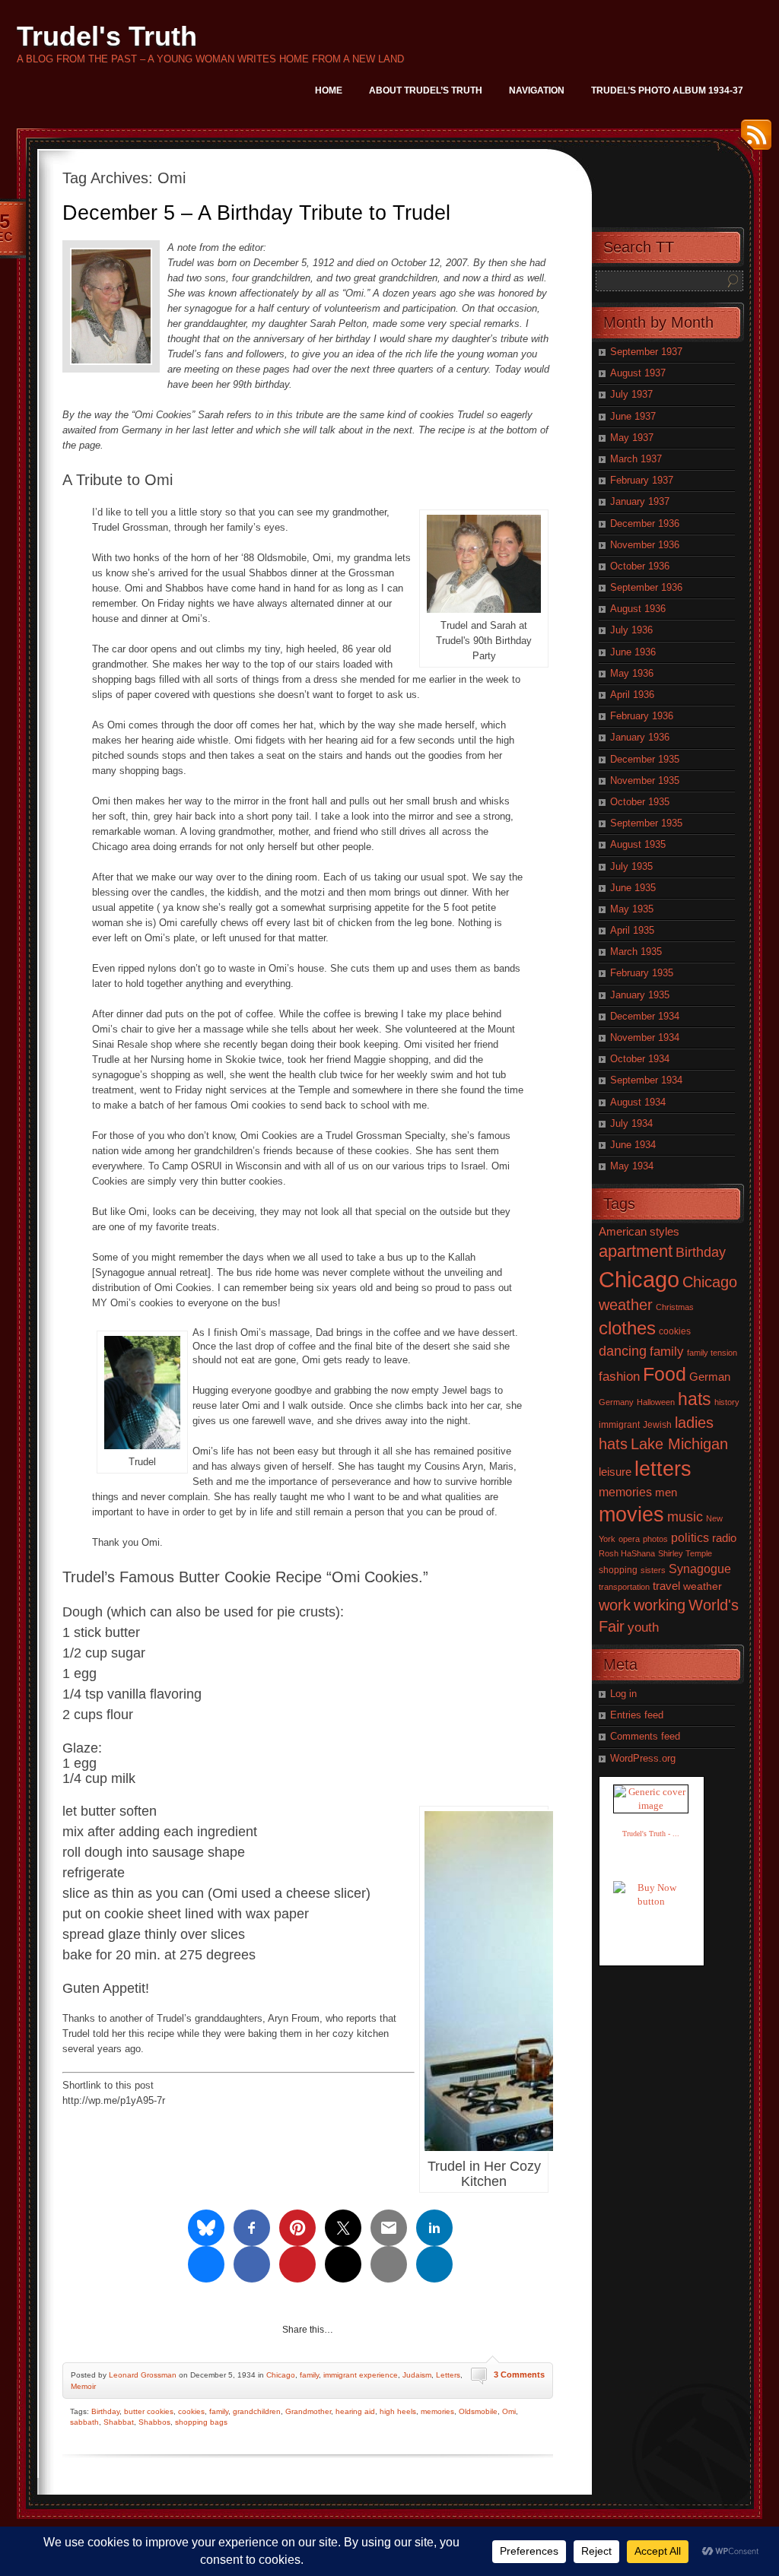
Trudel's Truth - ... (651, 1834)
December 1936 (645, 523)
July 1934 (631, 1123)
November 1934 (645, 1037)
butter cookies (149, 2411)
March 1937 (636, 459)
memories (437, 2411)
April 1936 (632, 695)
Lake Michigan (679, 1444)
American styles (639, 1231)
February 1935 (642, 973)
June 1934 (633, 1145)
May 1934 (632, 1166)
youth (643, 1627)
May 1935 (632, 909)
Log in (623, 1694)
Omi (509, 2411)
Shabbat (119, 2422)
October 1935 (640, 802)
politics (690, 1537)
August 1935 (638, 844)
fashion (619, 1377)
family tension (712, 1353)
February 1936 (642, 716)
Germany (616, 1402)
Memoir (83, 2386)
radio (724, 1538)
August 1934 (638, 1102)
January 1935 (640, 995)
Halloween (656, 1402)
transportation (624, 1587)
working (660, 1605)
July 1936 (631, 630)
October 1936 (640, 566)
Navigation (537, 90)
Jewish (657, 1425)
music (685, 1517)
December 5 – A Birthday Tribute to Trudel (256, 213)
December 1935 (645, 759)
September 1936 (646, 587)
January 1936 (640, 737)
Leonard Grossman (143, 2375)
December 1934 (645, 1016)
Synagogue (700, 1569)
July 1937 (631, 394)
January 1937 (640, 501)
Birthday (105, 2411)
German (710, 1377)
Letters (448, 2375)
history (727, 1402)
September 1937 (646, 352)
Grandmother (308, 2411)
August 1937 (638, 373)
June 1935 (633, 888)
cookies (191, 2411)
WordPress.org (643, 1758)
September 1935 (646, 823)
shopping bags (201, 2422)
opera (629, 1539)
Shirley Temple (685, 1553)
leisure (615, 1472)
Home (329, 90)
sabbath (84, 2422)
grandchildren (257, 2411)
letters (663, 1469)
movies (631, 1515)
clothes (627, 1328)
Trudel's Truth (107, 36)
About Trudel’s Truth (426, 90)
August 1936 (638, 609)
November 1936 (645, 545)
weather (703, 1586)
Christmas (675, 1307)
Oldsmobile (478, 2411)
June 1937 (633, 416)
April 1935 (632, 930)
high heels (398, 2411)
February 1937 (642, 480)
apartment (636, 1251)
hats (695, 1399)
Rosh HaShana (627, 1553)
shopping (618, 1570)
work (615, 1605)
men (666, 1493)
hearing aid (355, 2411)
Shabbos (154, 2422)
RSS (752, 140)
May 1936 (632, 673)
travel (666, 1586)
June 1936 (633, 652)
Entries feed (637, 1715)
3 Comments (519, 2375)
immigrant (619, 1425)
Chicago (281, 2375)
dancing (623, 1351)
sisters (653, 1570)
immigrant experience (361, 2375)
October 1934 (640, 1059)
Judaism (417, 2375)
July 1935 (631, 866)
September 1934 (646, 1080)
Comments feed (645, 1736)
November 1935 (645, 780)
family (309, 2375)
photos (655, 1539)
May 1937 (632, 438)
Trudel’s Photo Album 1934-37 (667, 90)
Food (665, 1374)
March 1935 (636, 952)
